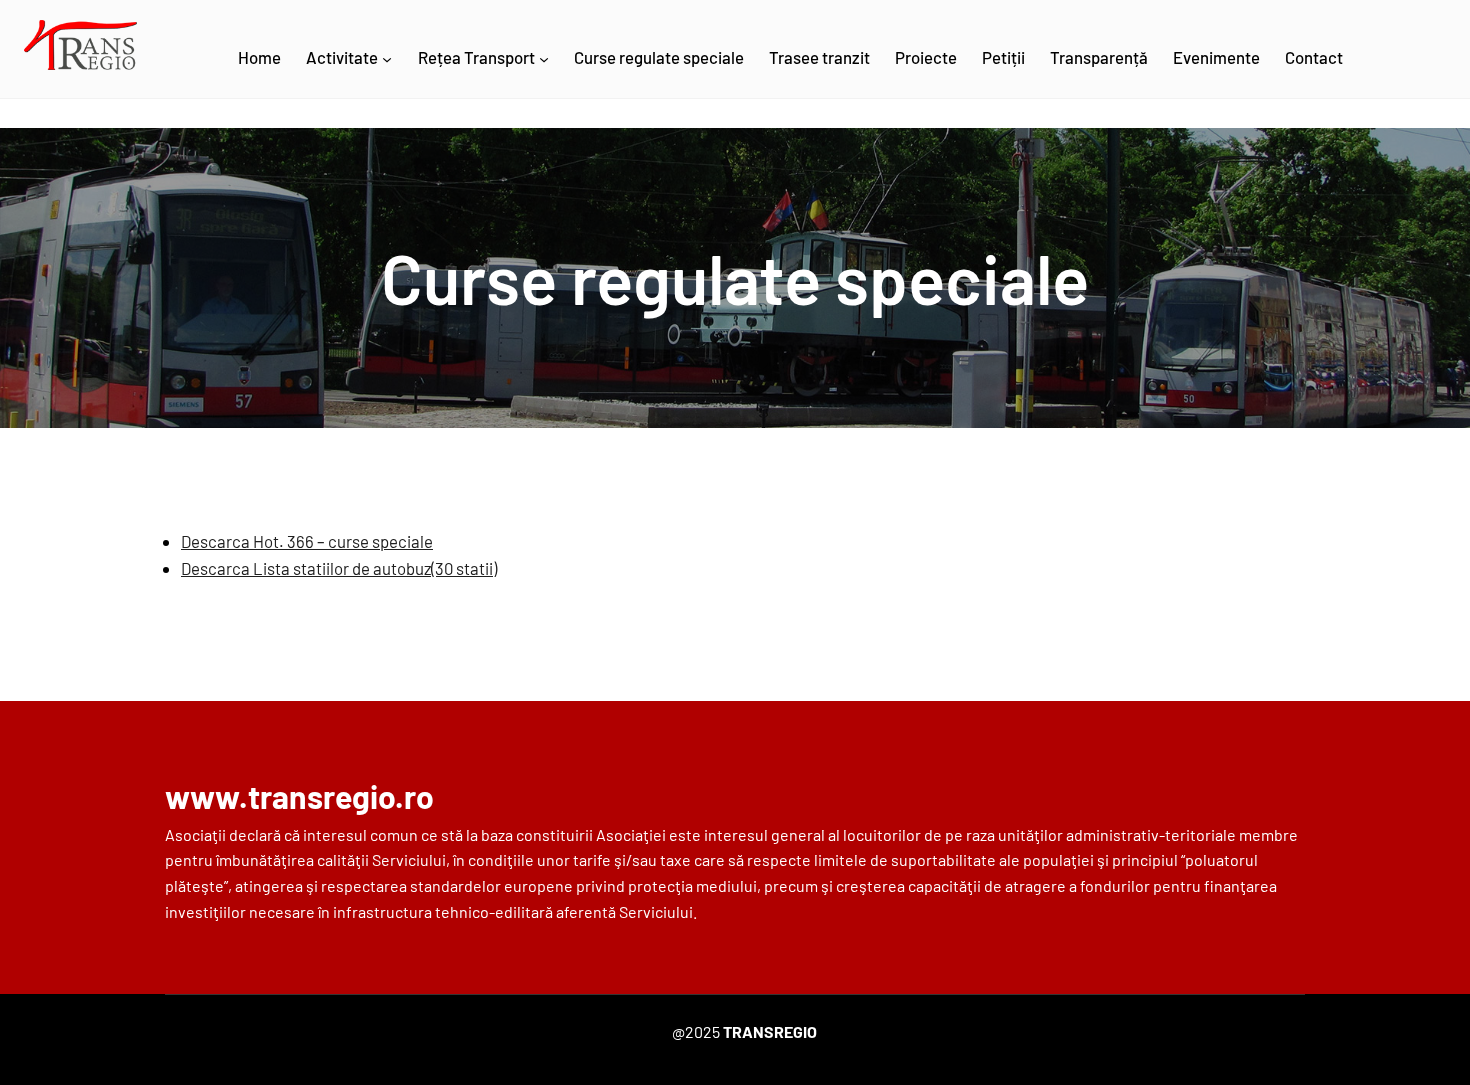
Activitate (342, 57)
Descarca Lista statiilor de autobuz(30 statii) (339, 568)
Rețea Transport (476, 57)
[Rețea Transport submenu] (544, 59)
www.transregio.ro (299, 796)
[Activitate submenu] (387, 59)
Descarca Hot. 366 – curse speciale (307, 541)
